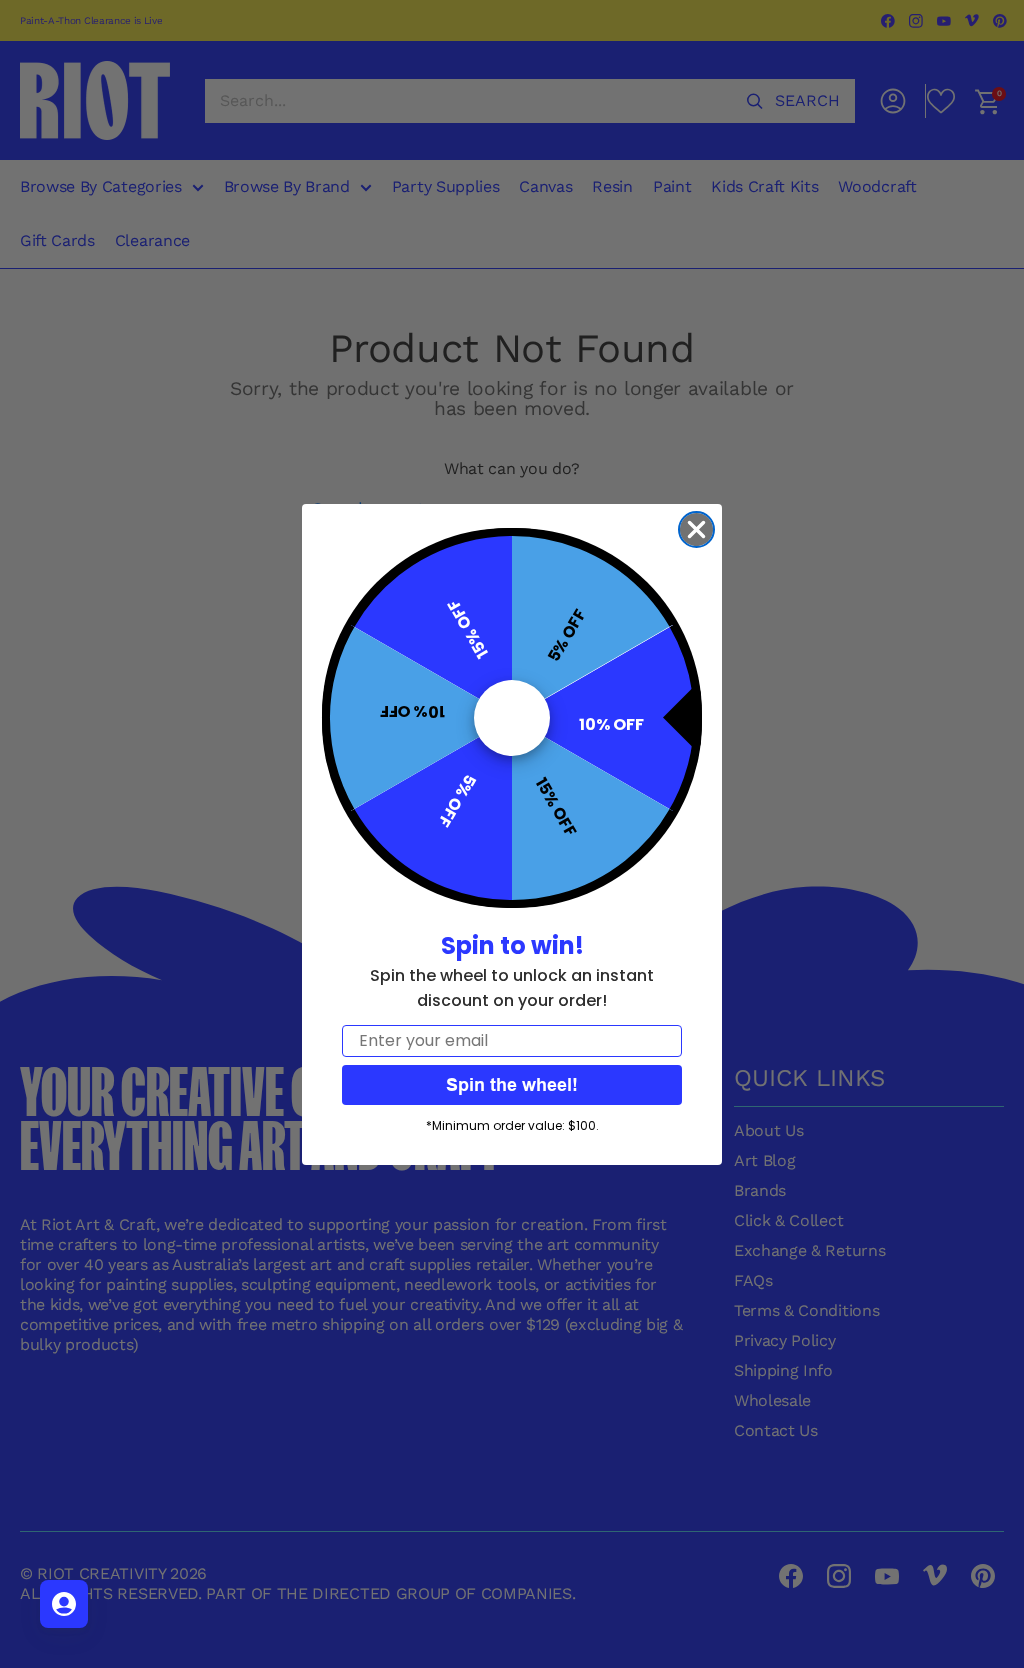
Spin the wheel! (512, 1084)
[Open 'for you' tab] (64, 1604)
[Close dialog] (696, 529)
